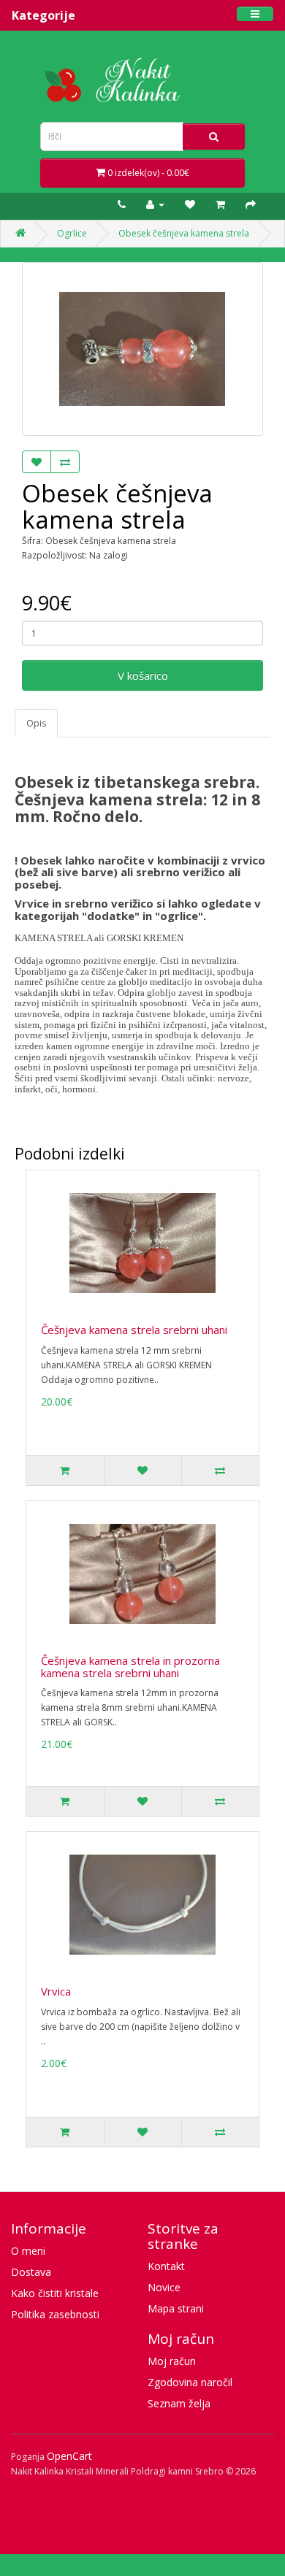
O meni (28, 2251)
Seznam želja (179, 2403)
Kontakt (166, 2266)
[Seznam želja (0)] (194, 204)
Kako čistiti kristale (55, 2293)
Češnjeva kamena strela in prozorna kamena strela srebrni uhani (130, 1667)
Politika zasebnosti (55, 2314)
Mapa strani (176, 2308)
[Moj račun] (159, 204)
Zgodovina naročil (190, 2382)
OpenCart (69, 2456)
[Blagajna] (254, 204)
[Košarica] (224, 204)
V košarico (143, 675)
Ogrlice (72, 233)
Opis (36, 723)
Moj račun (172, 2361)
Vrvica (56, 1991)
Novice (164, 2287)
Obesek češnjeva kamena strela (184, 233)
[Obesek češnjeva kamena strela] (142, 349)
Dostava (31, 2272)
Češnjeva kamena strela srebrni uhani (134, 1330)
